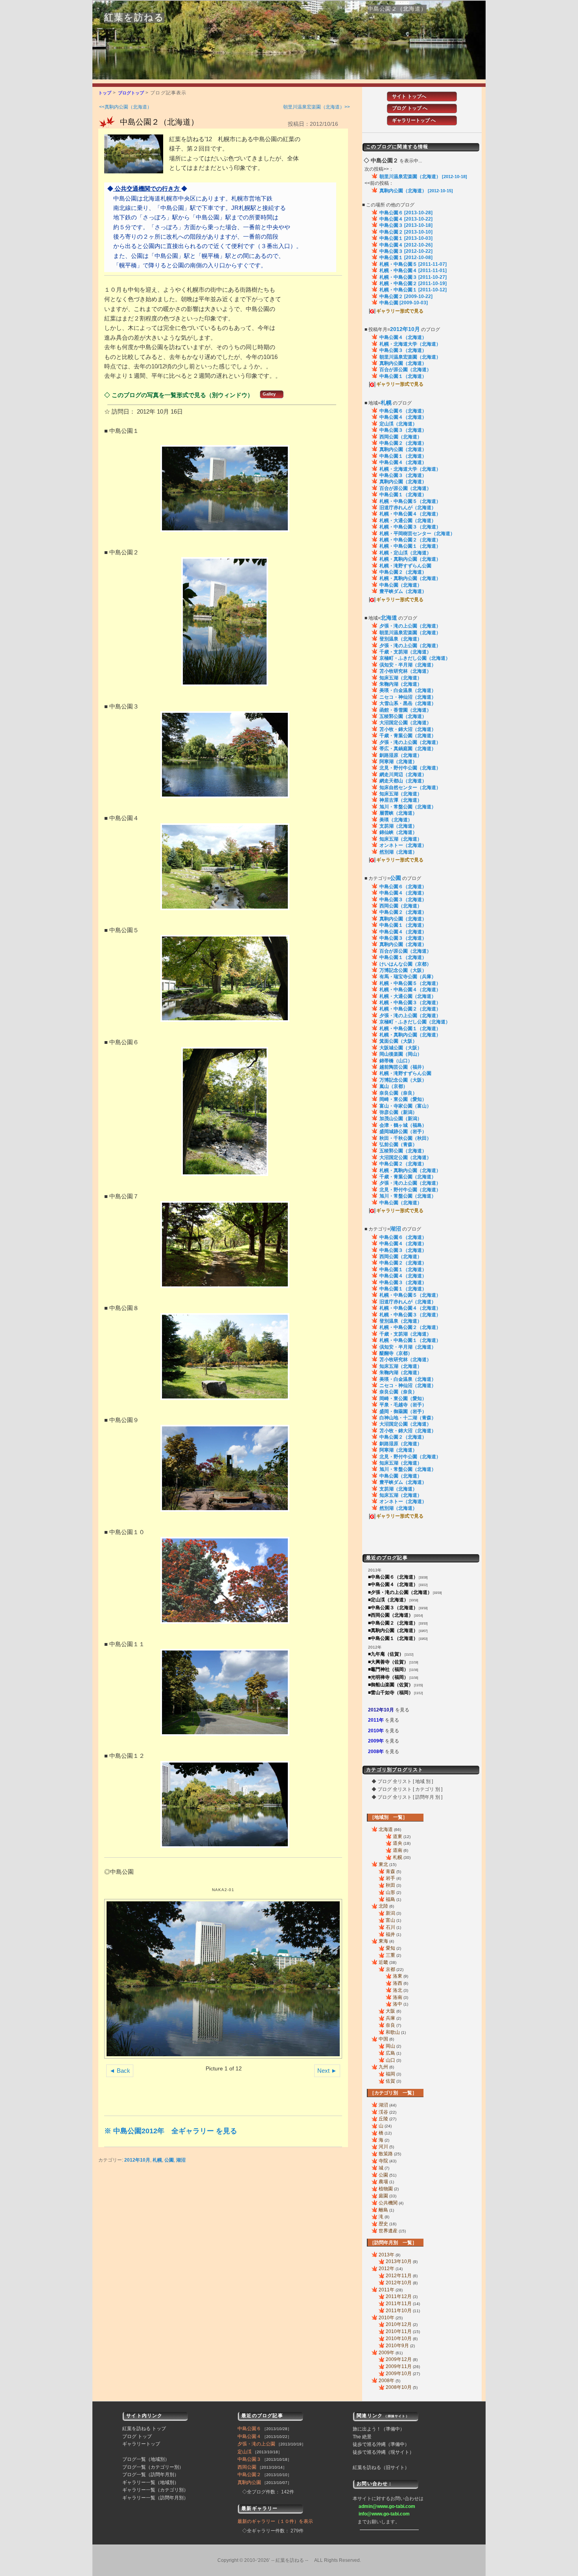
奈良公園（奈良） (398, 1093)
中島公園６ (249, 2429)
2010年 (376, 1731)
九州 (383, 2067)
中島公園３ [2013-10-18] (406, 225)
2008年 (376, 1752)
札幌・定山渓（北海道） (405, 553)
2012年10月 (137, 2160)
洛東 (398, 1976)
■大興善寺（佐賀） (388, 1662)
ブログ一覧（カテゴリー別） (153, 2467)
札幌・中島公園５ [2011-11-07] (413, 264)
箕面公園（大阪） (398, 1041)
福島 (390, 1899)
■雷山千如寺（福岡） (391, 1693)
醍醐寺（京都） (396, 1353)
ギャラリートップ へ (414, 120)
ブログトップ (131, 93)
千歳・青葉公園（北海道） (408, 736)
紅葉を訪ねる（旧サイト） (381, 2467)
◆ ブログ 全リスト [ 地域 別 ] (402, 1781)
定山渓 (245, 2452)
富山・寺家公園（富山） (405, 1106)
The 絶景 (362, 2437)
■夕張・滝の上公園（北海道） (400, 1592)
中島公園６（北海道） (403, 411)
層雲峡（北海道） (398, 813)
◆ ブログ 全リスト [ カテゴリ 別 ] (407, 1789)
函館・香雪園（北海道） (405, 710)
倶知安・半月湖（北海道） (408, 665)
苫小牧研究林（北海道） (405, 671)
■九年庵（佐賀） (386, 1654)
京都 (390, 1969)
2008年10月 (399, 2387)
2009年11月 (399, 2366)
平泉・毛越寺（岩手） (403, 1405)
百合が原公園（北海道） (405, 370)
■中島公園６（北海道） (393, 1577)
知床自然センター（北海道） (410, 788)
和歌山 (393, 2032)
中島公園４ (249, 2436)
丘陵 (383, 2119)
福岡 (390, 2074)
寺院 (383, 2161)
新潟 (390, 1913)
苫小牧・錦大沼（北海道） (408, 729)
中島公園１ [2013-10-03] (406, 238)
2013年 (387, 2255)
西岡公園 (247, 2467)
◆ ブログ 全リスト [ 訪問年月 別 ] (407, 1797)
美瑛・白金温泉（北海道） (408, 690)
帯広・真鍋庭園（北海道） (408, 749)
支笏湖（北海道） (398, 826)
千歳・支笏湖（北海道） (405, 652)
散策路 (386, 2154)
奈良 (390, 2025)
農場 (383, 2182)
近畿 (383, 1962)
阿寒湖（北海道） (398, 762)
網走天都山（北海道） (403, 781)
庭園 (383, 2196)
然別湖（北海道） (398, 852)
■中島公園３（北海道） (393, 1608)
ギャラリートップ (141, 2444)
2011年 (376, 1720)
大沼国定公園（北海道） (405, 723)
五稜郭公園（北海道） (403, 716)
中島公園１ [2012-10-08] (406, 258)
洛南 (398, 1997)
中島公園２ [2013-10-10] (406, 232)
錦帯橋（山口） (396, 1061)
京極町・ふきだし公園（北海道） (415, 658)
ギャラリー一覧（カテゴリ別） (155, 2490)
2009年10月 (399, 2374)
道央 (398, 1843)
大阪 (390, 2011)
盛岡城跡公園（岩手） (403, 1132)
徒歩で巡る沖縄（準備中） (381, 2444)
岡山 (390, 2046)
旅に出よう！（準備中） (379, 2429)
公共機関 (388, 2203)
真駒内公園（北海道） (416, 191)
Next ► (327, 2071)
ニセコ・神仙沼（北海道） (408, 697)
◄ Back (120, 2071)
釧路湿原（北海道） (401, 755)
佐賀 (390, 2081)
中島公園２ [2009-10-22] (406, 296)
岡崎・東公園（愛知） (403, 1099)
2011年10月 (399, 2311)
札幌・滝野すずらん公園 (405, 566)
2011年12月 (399, 2296)
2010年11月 (399, 2331)
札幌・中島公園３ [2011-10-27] (413, 277)
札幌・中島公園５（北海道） (410, 501)
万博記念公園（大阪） (403, 970)
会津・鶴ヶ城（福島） (403, 1125)
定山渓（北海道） (398, 424)
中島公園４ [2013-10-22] (406, 219)
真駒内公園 (249, 2482)
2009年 (376, 1741)
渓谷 (383, 2112)
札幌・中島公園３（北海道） (410, 527)
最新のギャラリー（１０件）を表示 (275, 2521)
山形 (390, 1892)
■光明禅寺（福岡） (388, 1677)
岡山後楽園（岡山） (401, 1054)
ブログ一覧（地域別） (146, 2459)
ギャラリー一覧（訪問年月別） (155, 2498)
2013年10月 (399, 2261)
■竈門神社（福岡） (388, 1669)
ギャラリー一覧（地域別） (151, 2482)
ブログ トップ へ (410, 108)
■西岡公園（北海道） (391, 1615)
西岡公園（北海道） (401, 437)
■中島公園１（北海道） (393, 1638)
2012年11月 (399, 2276)
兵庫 (390, 2018)
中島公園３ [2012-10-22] (406, 251)
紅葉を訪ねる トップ (144, 2429)
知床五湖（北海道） (401, 678)
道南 (398, 1850)
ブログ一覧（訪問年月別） (151, 2475)
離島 (383, 2210)
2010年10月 (399, 2339)
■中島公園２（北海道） (393, 1623)
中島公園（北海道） (401, 585)
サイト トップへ (409, 96)
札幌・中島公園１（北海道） (410, 546)
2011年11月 (399, 2304)
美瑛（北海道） (396, 820)
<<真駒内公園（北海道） (125, 107)
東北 (383, 1864)
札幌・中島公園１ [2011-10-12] (413, 290)
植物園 (386, 2189)
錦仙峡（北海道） (398, 832)
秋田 (390, 1885)
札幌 (157, 2160)
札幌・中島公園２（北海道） (410, 540)
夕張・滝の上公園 (256, 2444)
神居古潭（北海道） (401, 800)
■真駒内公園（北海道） (393, 1630)
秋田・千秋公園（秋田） (405, 1138)
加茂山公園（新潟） (401, 1119)
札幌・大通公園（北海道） (408, 521)
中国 (383, 2039)
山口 (390, 2060)
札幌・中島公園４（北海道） (410, 514)
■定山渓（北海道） (388, 1600)
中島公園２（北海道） (159, 122)
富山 (390, 1920)
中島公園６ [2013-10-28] (406, 213)
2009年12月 (399, 2359)
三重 (390, 1955)
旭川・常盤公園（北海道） (408, 807)
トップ (105, 93)
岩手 (390, 1878)
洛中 (398, 2004)
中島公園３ (249, 2459)
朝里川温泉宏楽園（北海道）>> (317, 107)
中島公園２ (249, 2475)
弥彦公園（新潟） (398, 1112)
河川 (383, 2147)
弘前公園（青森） (398, 1144)
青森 (390, 1871)
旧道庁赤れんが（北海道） (408, 508)
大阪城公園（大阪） (401, 1048)
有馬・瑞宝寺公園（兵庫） (408, 977)
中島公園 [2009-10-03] (404, 303)
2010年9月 (397, 2346)
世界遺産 (388, 2231)
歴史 (383, 2224)
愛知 (390, 1948)
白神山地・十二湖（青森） (408, 1418)
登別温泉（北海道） (401, 639)
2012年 (387, 2269)
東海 (383, 1941)
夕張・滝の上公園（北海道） (410, 626)
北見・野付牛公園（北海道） (410, 768)
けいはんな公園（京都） (405, 964)
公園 (169, 2160)
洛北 (398, 1990)
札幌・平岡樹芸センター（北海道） (417, 534)
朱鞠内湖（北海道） (401, 684)
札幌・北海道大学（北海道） (410, 344)
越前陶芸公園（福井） (403, 1067)
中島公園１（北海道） (403, 376)
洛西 (398, 1983)
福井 (390, 1934)
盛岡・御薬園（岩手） (403, 1411)
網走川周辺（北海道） (403, 775)
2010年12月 (399, 2324)
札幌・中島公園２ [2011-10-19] (413, 283)
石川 (390, 1927)
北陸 (383, 1906)
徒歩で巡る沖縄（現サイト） (383, 2452)
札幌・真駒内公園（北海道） (410, 559)
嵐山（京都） (394, 1086)
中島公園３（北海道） (403, 350)
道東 (398, 1836)
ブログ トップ (137, 2436)
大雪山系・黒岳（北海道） (408, 703)
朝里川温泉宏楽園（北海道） (423, 177)
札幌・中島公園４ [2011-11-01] (413, 270)
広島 (390, 2053)
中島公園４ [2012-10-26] (406, 245)
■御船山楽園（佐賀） (391, 1685)
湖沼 (181, 2160)
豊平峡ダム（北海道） (403, 591)
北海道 (386, 1829)
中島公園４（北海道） (403, 337)
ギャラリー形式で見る (400, 311)
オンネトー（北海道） (403, 845)
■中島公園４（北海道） (393, 1584)
